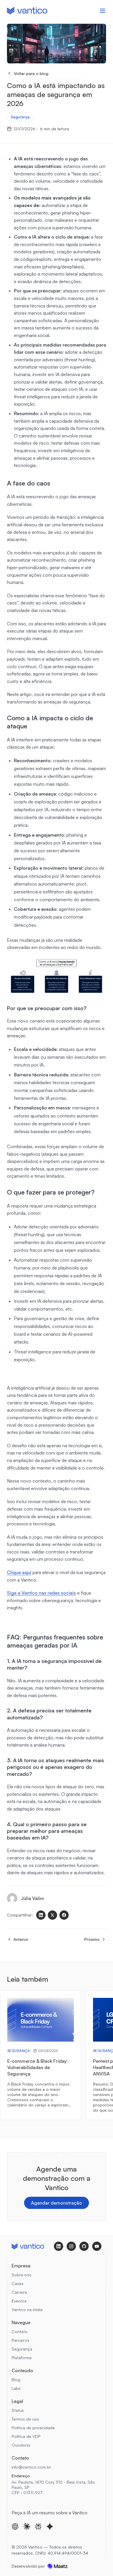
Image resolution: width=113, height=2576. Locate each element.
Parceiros (20, 2340)
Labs (16, 2388)
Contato (20, 2332)
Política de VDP (26, 2436)
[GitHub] (84, 2246)
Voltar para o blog (31, 73)
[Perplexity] (38, 2526)
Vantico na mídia (27, 2310)
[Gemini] (50, 2526)
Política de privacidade (33, 2428)
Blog (16, 2380)
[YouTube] (97, 2246)
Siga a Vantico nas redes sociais (41, 1593)
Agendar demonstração (57, 2203)
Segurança (20, 117)
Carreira (19, 2292)
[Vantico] (27, 11)
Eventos (19, 2301)
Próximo (92, 1939)
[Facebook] (64, 1915)
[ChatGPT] (15, 2526)
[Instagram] (71, 2246)
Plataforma (22, 2358)
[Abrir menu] (103, 11)
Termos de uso (25, 2419)
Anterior (21, 1939)
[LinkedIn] (41, 1915)
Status (18, 2410)
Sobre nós (21, 2275)
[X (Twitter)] (52, 1915)
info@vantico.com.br (31, 2467)
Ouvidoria (21, 2445)
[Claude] (27, 2526)
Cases (18, 2283)
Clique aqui (19, 1572)
